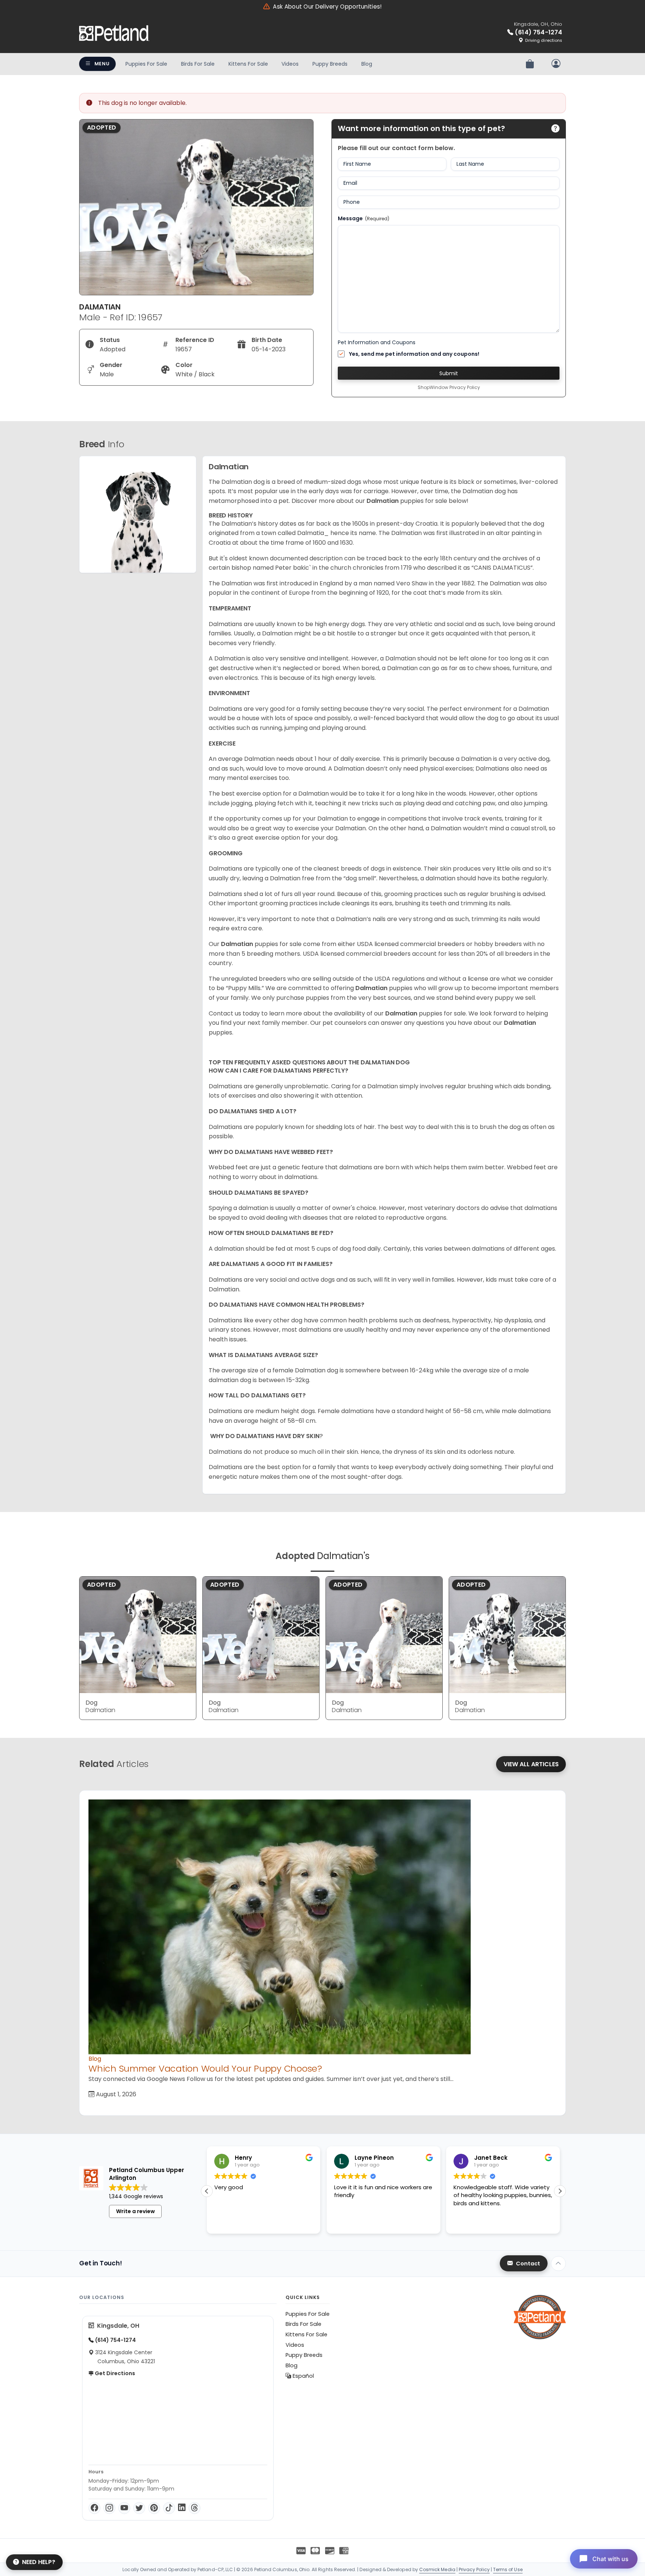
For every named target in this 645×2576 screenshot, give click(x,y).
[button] (560, 2191)
